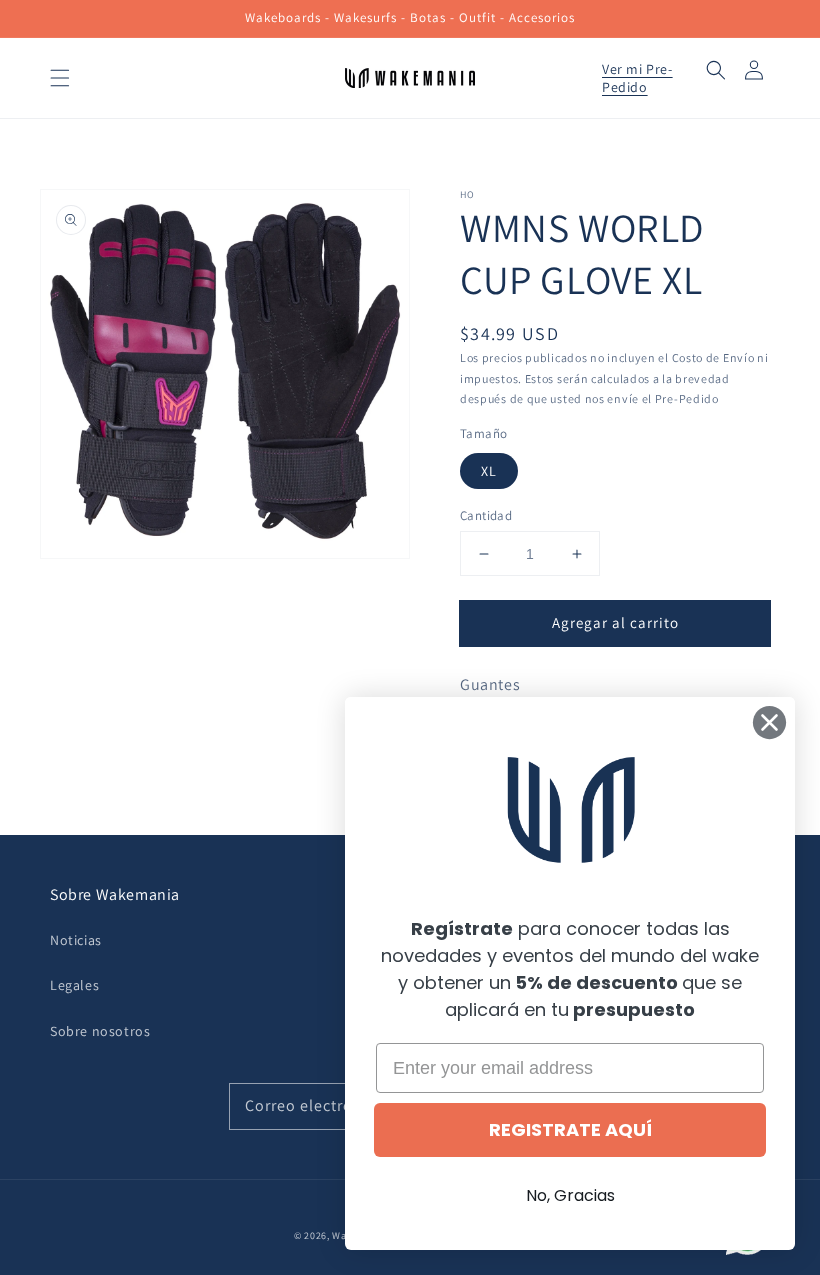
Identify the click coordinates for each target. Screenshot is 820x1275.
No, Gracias (570, 1195)
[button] (60, 78)
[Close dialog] (769, 722)
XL (489, 471)
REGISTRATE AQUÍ (570, 1129)
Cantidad (486, 515)
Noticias (76, 940)
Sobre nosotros (100, 1031)
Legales (74, 985)
